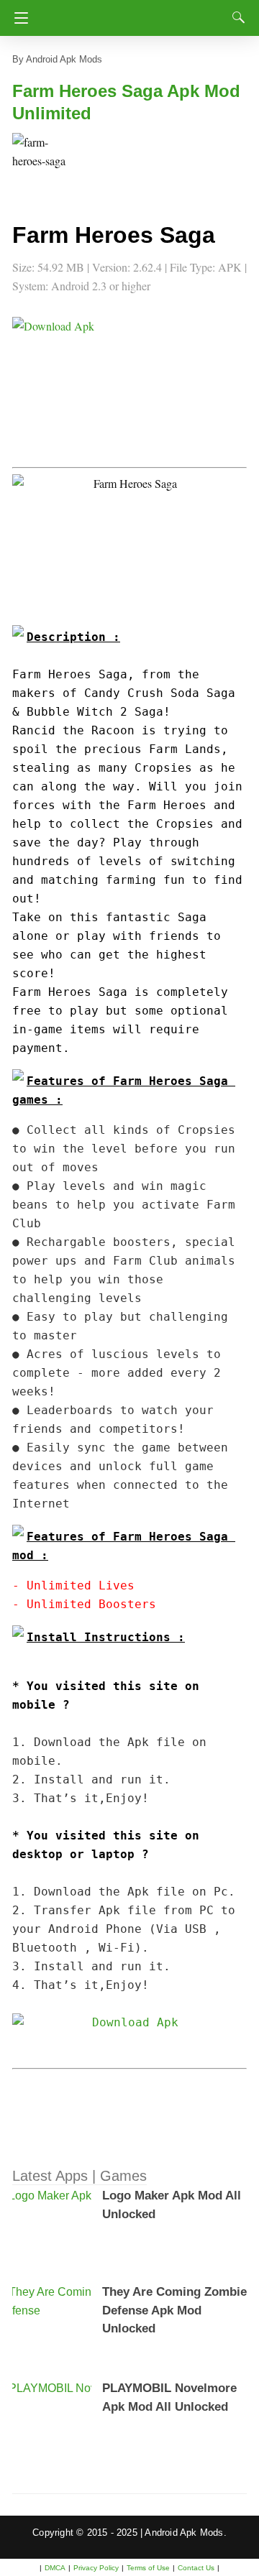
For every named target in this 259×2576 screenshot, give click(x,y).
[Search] (235, 17)
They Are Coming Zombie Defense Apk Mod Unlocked (174, 2310)
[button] (41, 162)
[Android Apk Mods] (135, 14)
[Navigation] (18, 18)
